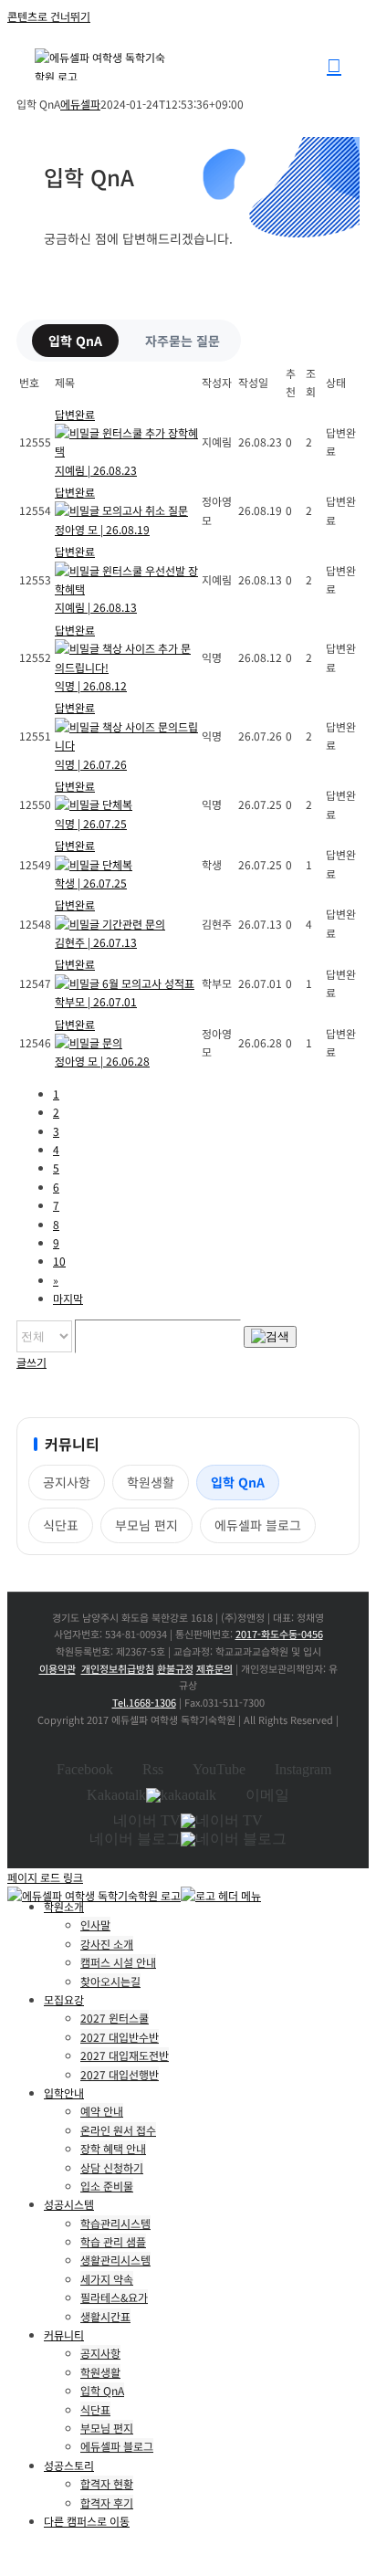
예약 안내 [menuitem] (102, 2111)
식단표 (61, 1525)
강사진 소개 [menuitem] (107, 1944)
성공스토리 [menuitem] (69, 2465)
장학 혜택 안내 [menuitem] (113, 2148)
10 (59, 1261)
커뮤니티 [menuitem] (64, 2334)
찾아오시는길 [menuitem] (110, 1981)
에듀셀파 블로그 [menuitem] (117, 2446)
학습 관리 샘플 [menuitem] (113, 2241)
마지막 (68, 1298)
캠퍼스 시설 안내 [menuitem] (118, 1962)
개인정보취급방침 (118, 1668)
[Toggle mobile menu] (334, 65)
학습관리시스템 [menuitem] (115, 2223)
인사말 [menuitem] (95, 1924)
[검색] (270, 1337)
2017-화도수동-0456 (279, 1634)
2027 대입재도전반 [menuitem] (125, 2055)
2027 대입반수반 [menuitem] (120, 2037)
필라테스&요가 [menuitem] (114, 2297)
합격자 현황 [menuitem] (107, 2483)
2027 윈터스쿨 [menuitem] (115, 2018)
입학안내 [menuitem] (64, 2092)
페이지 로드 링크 (45, 1877)
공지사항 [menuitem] (100, 2353)
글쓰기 (31, 1362)
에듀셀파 (80, 104)
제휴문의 (214, 1668)
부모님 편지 (146, 1525)
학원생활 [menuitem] (100, 2372)
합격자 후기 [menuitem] (107, 2502)
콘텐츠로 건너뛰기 (49, 16)
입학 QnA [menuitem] (102, 2390)
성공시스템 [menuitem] (69, 2204)
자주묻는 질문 (183, 341)
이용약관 (57, 1668)
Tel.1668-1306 (144, 1702)
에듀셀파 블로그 (258, 1525)
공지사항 (67, 1482)
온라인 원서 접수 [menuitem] (118, 2130)
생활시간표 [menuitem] (105, 2316)
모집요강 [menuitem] (64, 1999)
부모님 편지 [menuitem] (107, 2428)
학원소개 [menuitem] (64, 1906)
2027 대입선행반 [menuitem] (120, 2074)
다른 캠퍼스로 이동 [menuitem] (87, 2521)
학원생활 (151, 1482)
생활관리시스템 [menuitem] (115, 2260)
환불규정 (175, 1668)
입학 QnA (75, 341)
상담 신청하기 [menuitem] (112, 2167)
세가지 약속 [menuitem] (107, 2279)
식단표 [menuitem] (95, 2409)
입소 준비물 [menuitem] (107, 2186)
